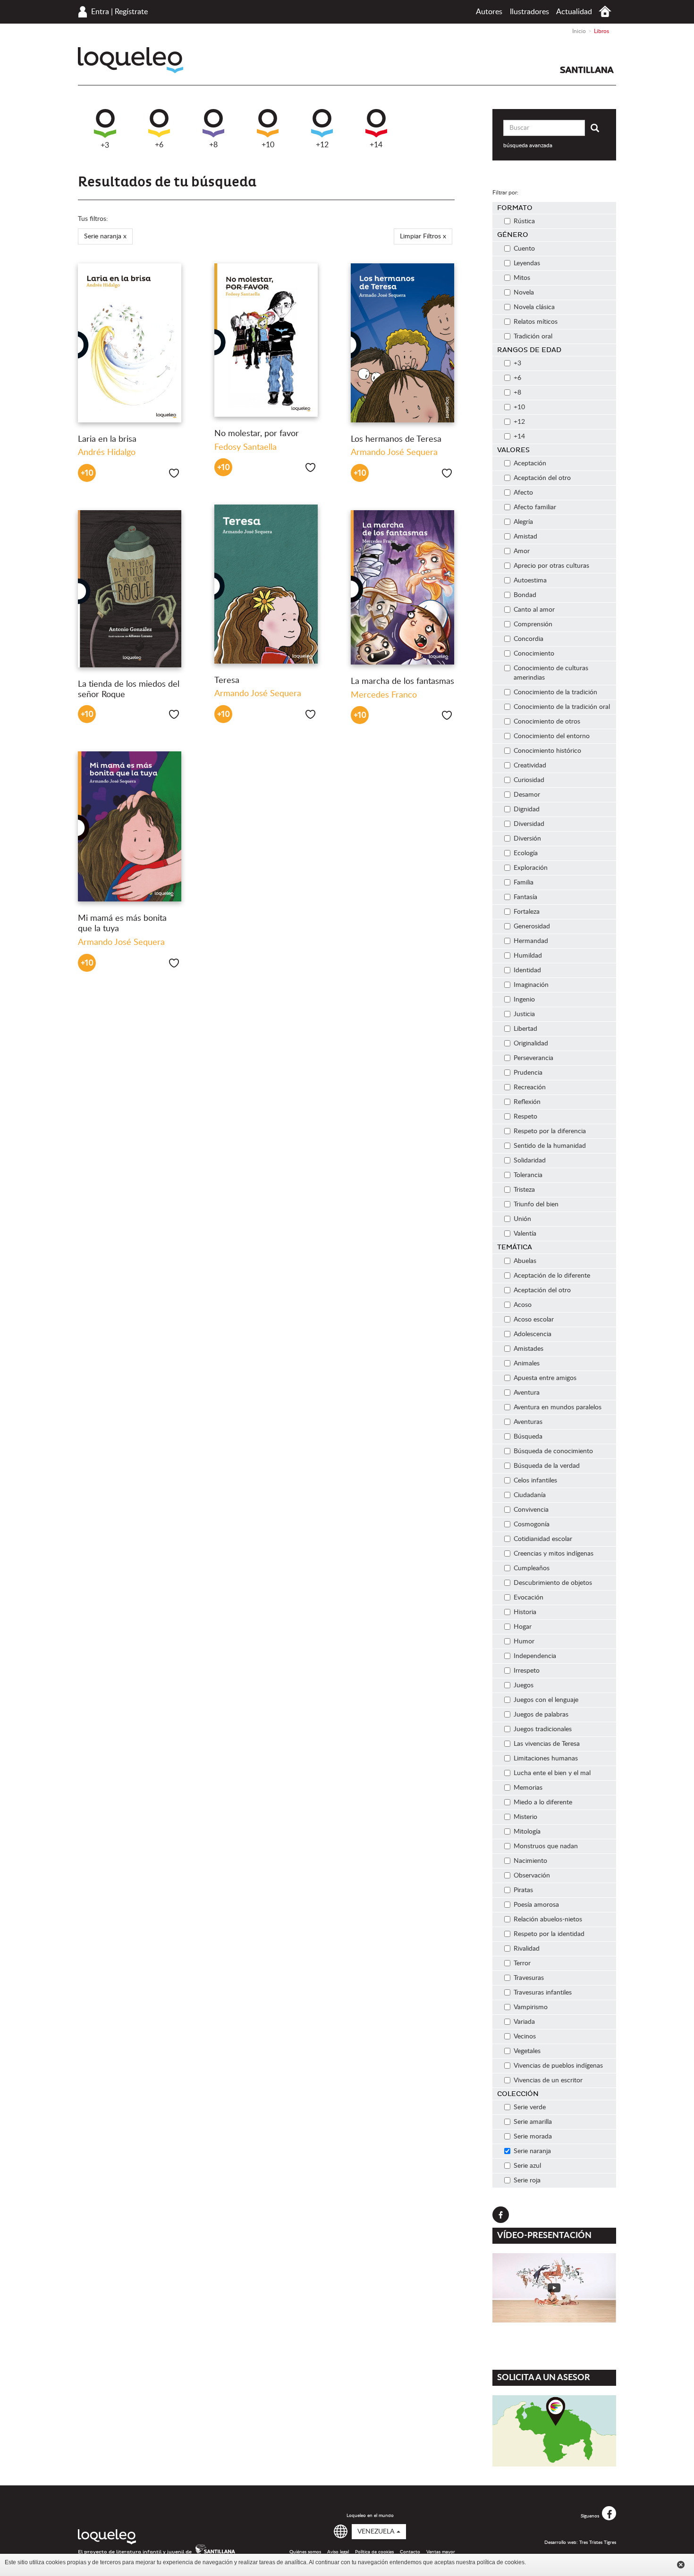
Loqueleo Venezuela (131, 60)
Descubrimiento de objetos (553, 1583)
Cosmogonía (532, 1524)
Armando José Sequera (394, 453)
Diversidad (529, 824)
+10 (268, 145)
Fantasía (525, 897)
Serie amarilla (533, 2122)
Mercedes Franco (384, 695)
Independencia (535, 1656)
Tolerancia (528, 1175)
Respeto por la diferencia (550, 1131)
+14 (376, 145)
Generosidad (532, 926)
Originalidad (531, 1044)
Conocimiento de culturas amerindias (551, 673)
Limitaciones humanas (546, 1759)
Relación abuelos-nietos (548, 1919)
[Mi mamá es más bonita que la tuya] (130, 826)
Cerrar (681, 2565)
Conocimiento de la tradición (555, 692)
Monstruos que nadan (546, 1846)
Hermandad (531, 941)
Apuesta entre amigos (545, 1378)
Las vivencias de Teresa (547, 1744)
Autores (489, 12)
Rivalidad (527, 1949)
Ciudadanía (530, 1495)
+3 (105, 145)
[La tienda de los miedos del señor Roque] (130, 589)
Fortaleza (527, 912)
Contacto (410, 2552)
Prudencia (528, 1073)
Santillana (587, 70)
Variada (524, 2022)
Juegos (524, 1685)
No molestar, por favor (257, 434)
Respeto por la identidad (549, 1934)
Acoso (523, 1305)
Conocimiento (534, 654)
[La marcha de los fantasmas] (402, 588)
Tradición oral (533, 337)
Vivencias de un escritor (548, 2080)
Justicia (524, 1014)
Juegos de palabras (541, 1715)
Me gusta (174, 473)
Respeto (525, 1117)
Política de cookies (374, 2552)
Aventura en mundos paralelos (558, 1407)
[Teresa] (266, 584)
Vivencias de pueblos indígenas (558, 2066)
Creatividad (530, 766)
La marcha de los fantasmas (402, 682)
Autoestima (530, 581)
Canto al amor (534, 610)
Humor (524, 1642)
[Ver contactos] (554, 2431)
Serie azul (527, 2166)
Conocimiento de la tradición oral (562, 707)
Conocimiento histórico (547, 751)
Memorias (528, 1788)
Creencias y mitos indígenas (554, 1554)
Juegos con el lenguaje (546, 1700)
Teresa (227, 681)
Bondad (525, 595)
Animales (527, 1364)
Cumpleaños (532, 1568)
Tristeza (524, 1190)
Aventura (527, 1393)
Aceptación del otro (542, 478)
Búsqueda (528, 1437)
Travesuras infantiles (543, 1993)
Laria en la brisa (107, 439)
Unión (522, 1219)
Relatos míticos (536, 322)
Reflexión (527, 1102)
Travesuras (529, 1978)
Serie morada (533, 2137)
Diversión (527, 839)
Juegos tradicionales (543, 1729)
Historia (525, 1612)
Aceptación (530, 463)
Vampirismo (531, 2007)
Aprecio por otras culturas (551, 566)
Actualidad (574, 12)
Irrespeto (527, 1671)
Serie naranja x (105, 236)
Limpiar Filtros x (423, 236)
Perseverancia (533, 1058)
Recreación (530, 1087)
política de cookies (501, 2562)
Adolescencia (533, 1334)
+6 (159, 145)
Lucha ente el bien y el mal (552, 1773)
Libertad (525, 1029)
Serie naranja (532, 2151)
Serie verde (530, 2107)
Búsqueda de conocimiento (553, 1451)
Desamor (527, 795)
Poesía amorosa (536, 1905)
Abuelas (525, 1261)
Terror (522, 1963)
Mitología (527, 1832)
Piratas (523, 1890)
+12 (322, 145)
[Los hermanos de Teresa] (402, 343)
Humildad (528, 956)
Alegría (523, 522)
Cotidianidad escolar (543, 1539)
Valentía (525, 1234)
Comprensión (533, 624)
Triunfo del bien (536, 1204)
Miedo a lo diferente (543, 1802)
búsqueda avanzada (528, 145)
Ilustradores (529, 12)
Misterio (525, 1817)
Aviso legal (338, 2552)
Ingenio (524, 1000)
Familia (524, 883)
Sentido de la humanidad (550, 1146)
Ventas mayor (441, 2552)
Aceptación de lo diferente (552, 1276)
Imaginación (531, 985)
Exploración (531, 868)
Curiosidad (529, 780)
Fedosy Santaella (245, 447)
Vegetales (527, 2051)
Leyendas (527, 263)
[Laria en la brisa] (130, 343)
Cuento (524, 249)
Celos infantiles (535, 1481)
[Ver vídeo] (554, 2288)
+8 (213, 145)
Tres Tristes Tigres (598, 2542)
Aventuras (528, 1422)
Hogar (523, 1627)
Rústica (524, 221)
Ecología (526, 853)
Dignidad (527, 809)
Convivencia (531, 1510)
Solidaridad (530, 1161)
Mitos (522, 278)
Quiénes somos (305, 2552)
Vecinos (525, 2037)
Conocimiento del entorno (552, 736)
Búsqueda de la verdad (547, 1466)
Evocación (529, 1598)
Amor (522, 551)
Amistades (529, 1349)
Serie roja (527, 2180)
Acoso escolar (534, 1320)
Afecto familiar (535, 507)
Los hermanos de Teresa (396, 439)
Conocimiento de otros (547, 722)
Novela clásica (534, 307)
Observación (532, 1876)
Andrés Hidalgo (107, 453)
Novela (524, 293)
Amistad (525, 537)
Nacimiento (530, 1861)
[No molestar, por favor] (266, 340)
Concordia (529, 639)
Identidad (527, 970)
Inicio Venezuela (605, 12)
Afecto (523, 493)
